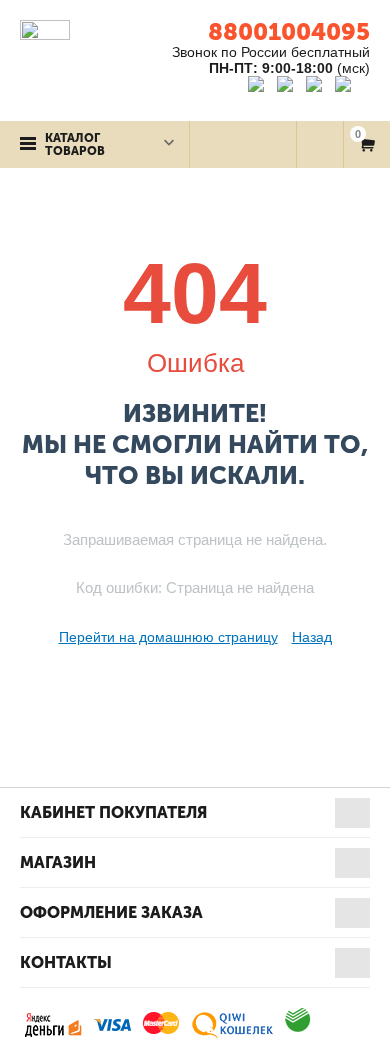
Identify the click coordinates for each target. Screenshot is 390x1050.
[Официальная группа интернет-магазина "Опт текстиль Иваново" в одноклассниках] (289, 87)
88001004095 (289, 31)
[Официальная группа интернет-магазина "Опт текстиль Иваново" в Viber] (316, 87)
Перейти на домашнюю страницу (168, 637)
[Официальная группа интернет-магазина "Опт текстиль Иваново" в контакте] (260, 87)
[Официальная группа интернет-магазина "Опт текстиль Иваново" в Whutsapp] (352, 87)
